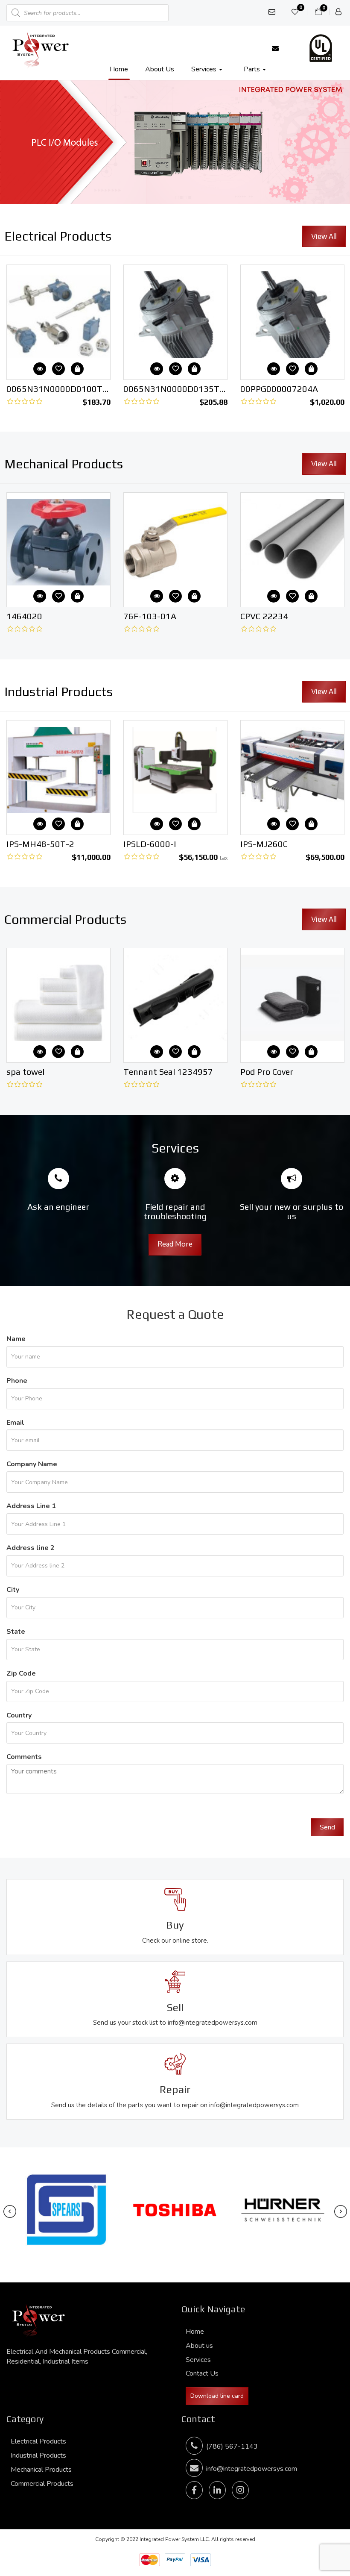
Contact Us (202, 2373)
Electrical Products (38, 2441)
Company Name (32, 1464)
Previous (11, 140)
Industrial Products (38, 2455)
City (13, 1590)
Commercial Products (42, 2484)
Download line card (217, 2396)
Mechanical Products (41, 2470)
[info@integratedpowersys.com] (275, 48)
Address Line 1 (31, 1506)
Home (119, 69)
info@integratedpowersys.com (252, 2469)
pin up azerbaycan (3, 0)
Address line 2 (31, 1548)
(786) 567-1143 (230, 2447)
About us (160, 69)
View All (324, 236)
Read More (175, 1244)
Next (339, 140)
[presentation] (10, 2212)
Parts (253, 69)
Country (19, 1715)
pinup (1, 0)
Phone (17, 1381)
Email (15, 1423)
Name (16, 1339)
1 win (208, 237)
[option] (58, 337)
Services (205, 69)
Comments (24, 1757)
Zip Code (21, 1673)
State (16, 1632)
